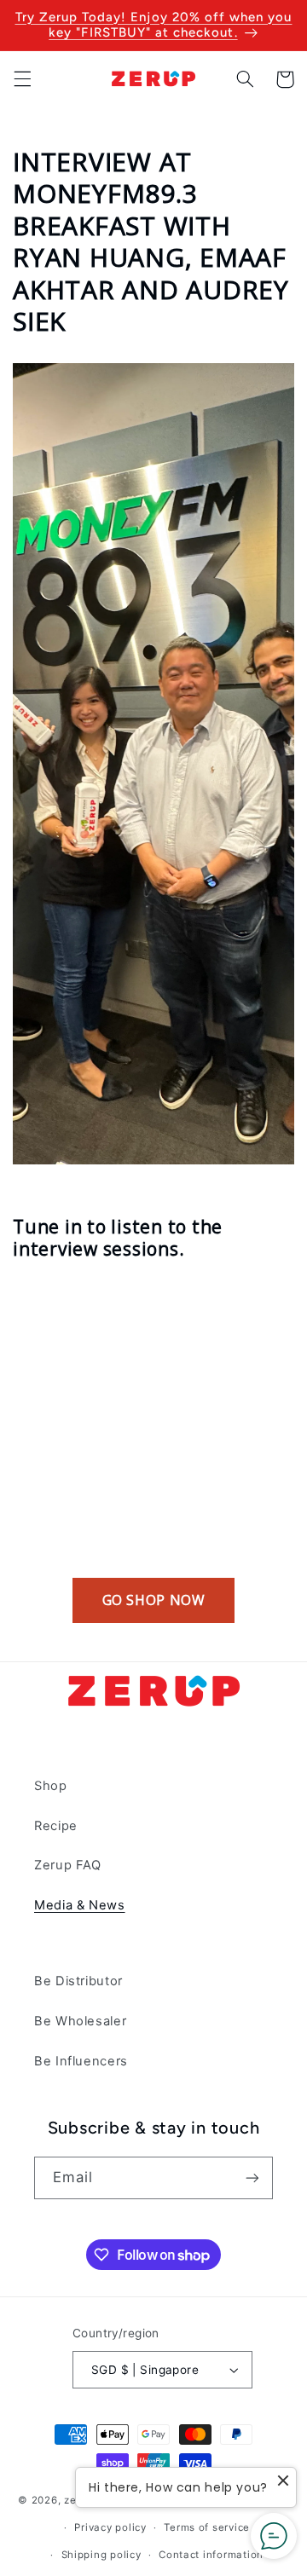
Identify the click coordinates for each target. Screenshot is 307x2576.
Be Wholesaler (80, 2021)
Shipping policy (101, 2555)
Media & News (80, 1905)
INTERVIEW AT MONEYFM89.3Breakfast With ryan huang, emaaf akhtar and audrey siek (151, 242)
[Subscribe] (252, 2177)
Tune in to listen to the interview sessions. (118, 1238)
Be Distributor (78, 1981)
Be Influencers (81, 2061)
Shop (51, 1786)
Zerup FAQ (68, 1865)
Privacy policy (110, 2527)
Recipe (56, 1826)
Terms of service (207, 2527)
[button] (22, 79)
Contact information (211, 2555)
